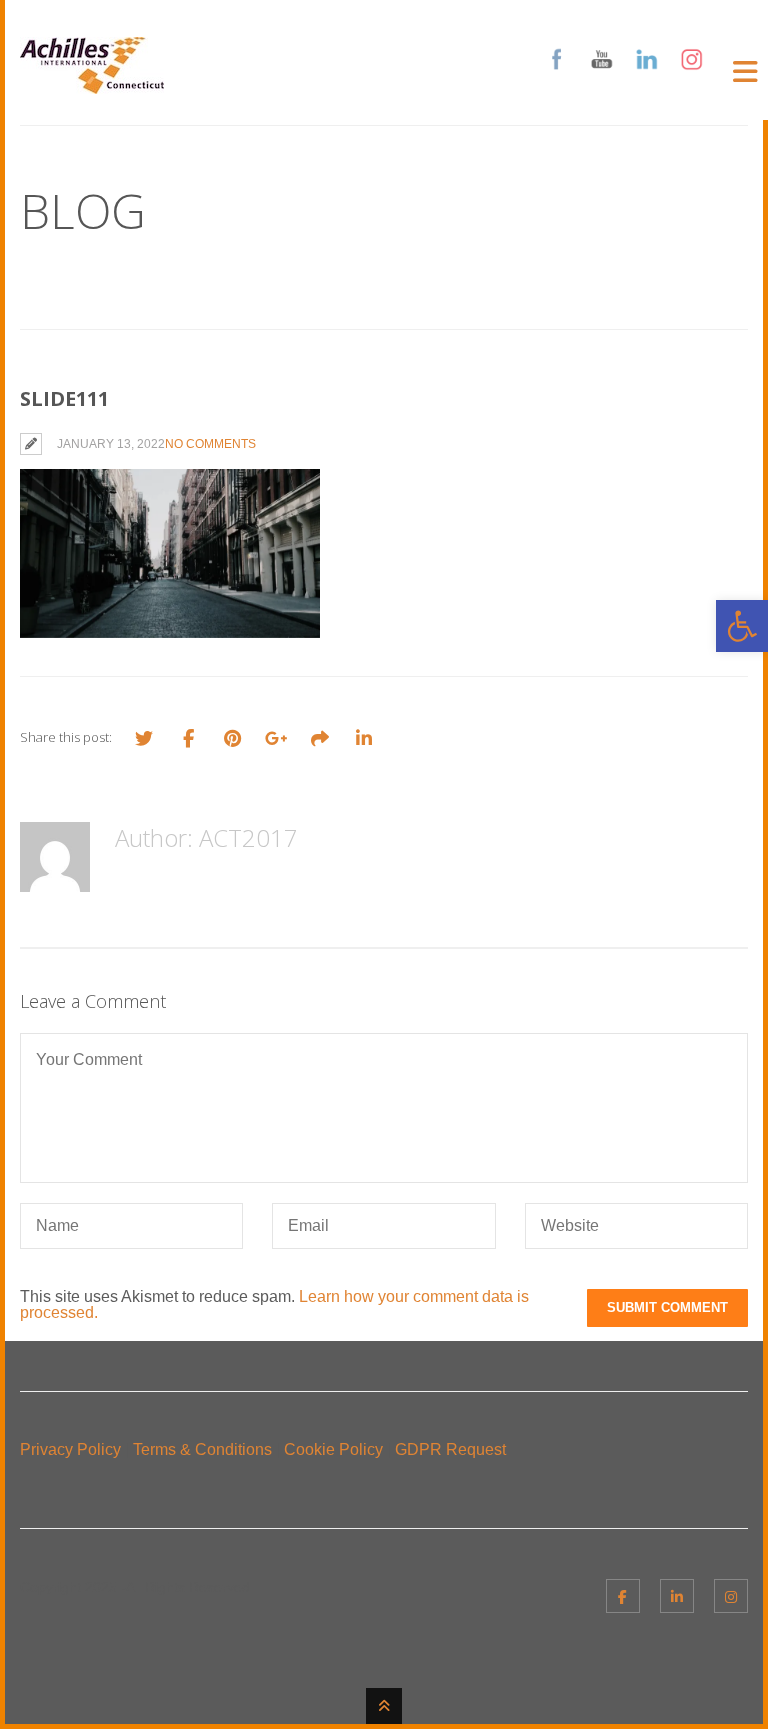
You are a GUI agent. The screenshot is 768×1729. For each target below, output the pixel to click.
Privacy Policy (70, 1449)
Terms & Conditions (202, 1449)
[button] (742, 626)
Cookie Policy (333, 1449)
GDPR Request (450, 1449)
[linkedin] (677, 1596)
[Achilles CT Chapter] (92, 81)
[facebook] (623, 1596)
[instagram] (731, 1596)
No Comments (210, 444)
